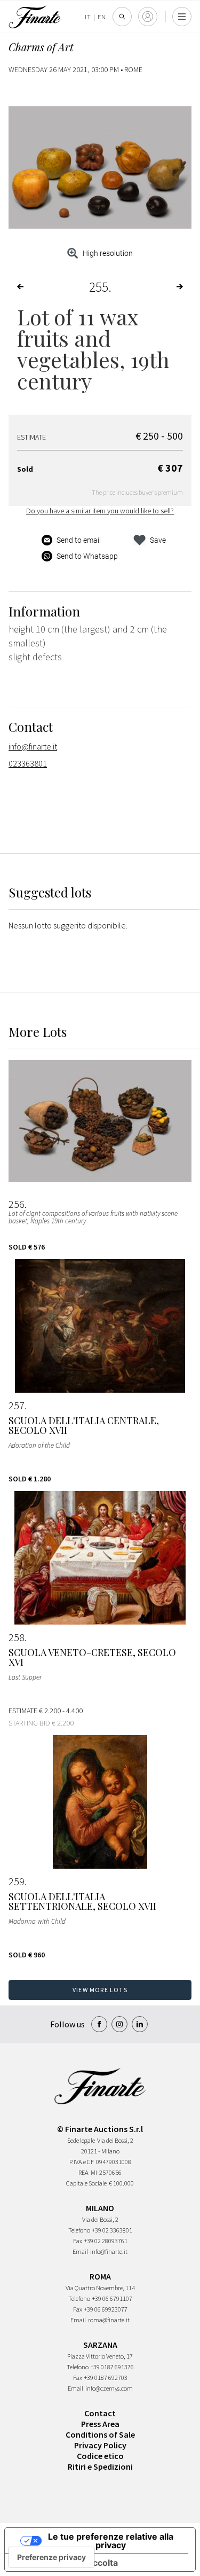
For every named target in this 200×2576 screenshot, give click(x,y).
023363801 (28, 763)
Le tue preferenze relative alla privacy (111, 2541)
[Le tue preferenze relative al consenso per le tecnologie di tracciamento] (51, 2557)
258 (17, 1637)
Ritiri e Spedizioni (100, 2466)
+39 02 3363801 (112, 2230)
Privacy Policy (100, 2445)
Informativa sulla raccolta (66, 2563)
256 (17, 1204)
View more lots (100, 1990)
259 (17, 1882)
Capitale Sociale (86, 2183)
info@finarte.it (33, 746)
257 (17, 1406)
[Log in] (148, 17)
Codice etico (100, 2456)
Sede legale (81, 2140)
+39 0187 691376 (112, 2367)
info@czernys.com (109, 2388)
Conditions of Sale (100, 2434)
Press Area (100, 2424)
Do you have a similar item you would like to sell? (100, 511)
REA (83, 2172)
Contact (100, 2413)
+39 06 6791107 (112, 2298)
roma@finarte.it (109, 2320)
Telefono (79, 2230)
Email (80, 2251)
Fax (78, 2241)
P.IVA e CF (82, 2162)
